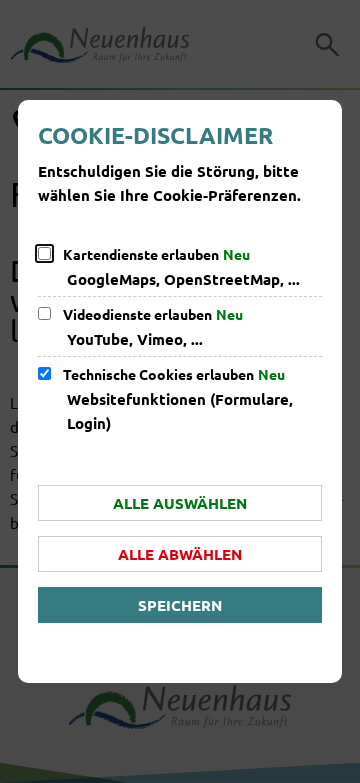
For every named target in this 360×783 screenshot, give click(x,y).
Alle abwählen (180, 554)
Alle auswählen (180, 503)
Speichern (180, 605)
